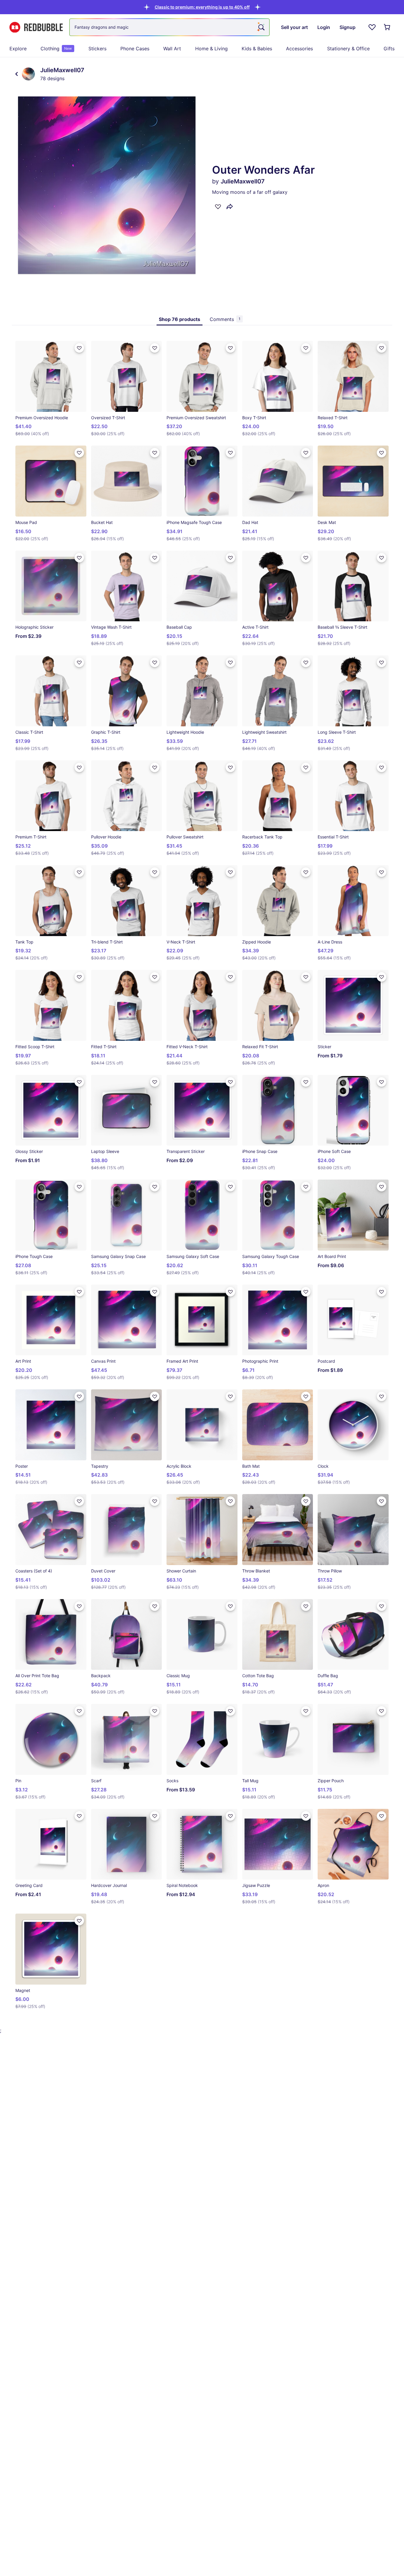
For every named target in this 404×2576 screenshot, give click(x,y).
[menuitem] (18, 49)
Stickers (97, 49)
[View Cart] (387, 27)
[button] (202, 7)
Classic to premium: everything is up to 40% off (202, 7)
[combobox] (169, 27)
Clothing (56, 49)
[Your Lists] (372, 27)
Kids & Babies (257, 49)
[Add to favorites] (218, 207)
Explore (18, 49)
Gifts (389, 49)
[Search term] (261, 27)
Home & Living (211, 49)
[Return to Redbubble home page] (36, 27)
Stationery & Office (348, 49)
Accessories (299, 49)
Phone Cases (135, 49)
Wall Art (172, 49)
